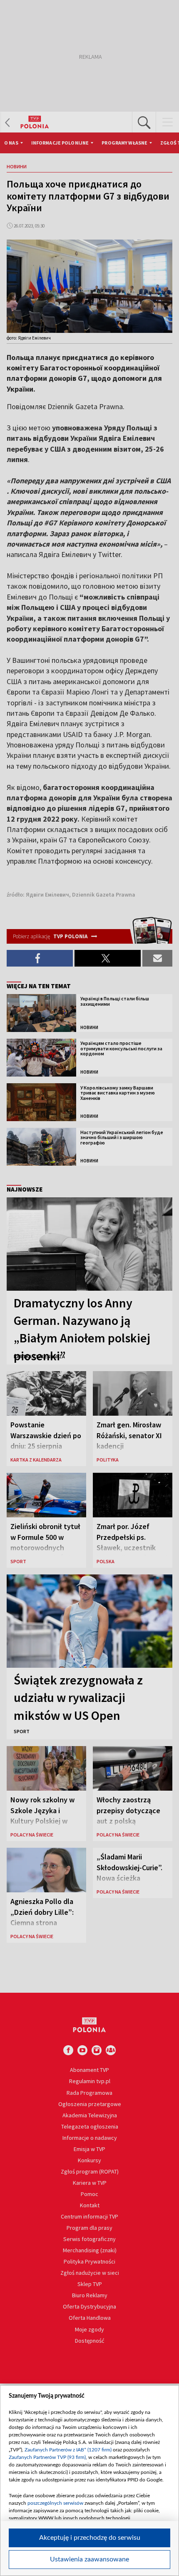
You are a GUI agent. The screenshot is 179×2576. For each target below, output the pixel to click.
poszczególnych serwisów (55, 2503)
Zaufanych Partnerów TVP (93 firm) (47, 2457)
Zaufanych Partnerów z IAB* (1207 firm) (68, 2450)
